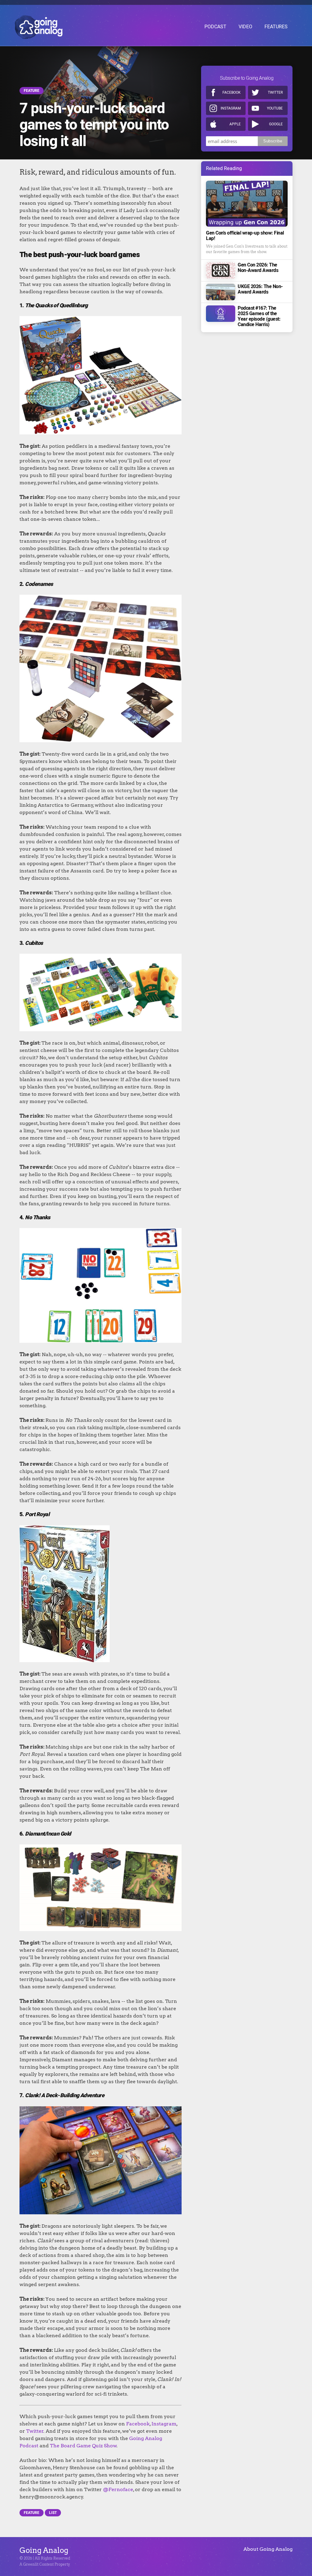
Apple (235, 124)
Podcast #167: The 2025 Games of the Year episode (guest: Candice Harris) (259, 316)
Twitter (275, 92)
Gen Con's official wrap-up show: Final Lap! (245, 236)
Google (276, 124)
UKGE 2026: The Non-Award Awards (260, 289)
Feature (32, 91)
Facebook (232, 92)
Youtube (275, 108)
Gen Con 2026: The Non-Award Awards (258, 268)
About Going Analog (268, 2549)
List (53, 2513)
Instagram (231, 108)
